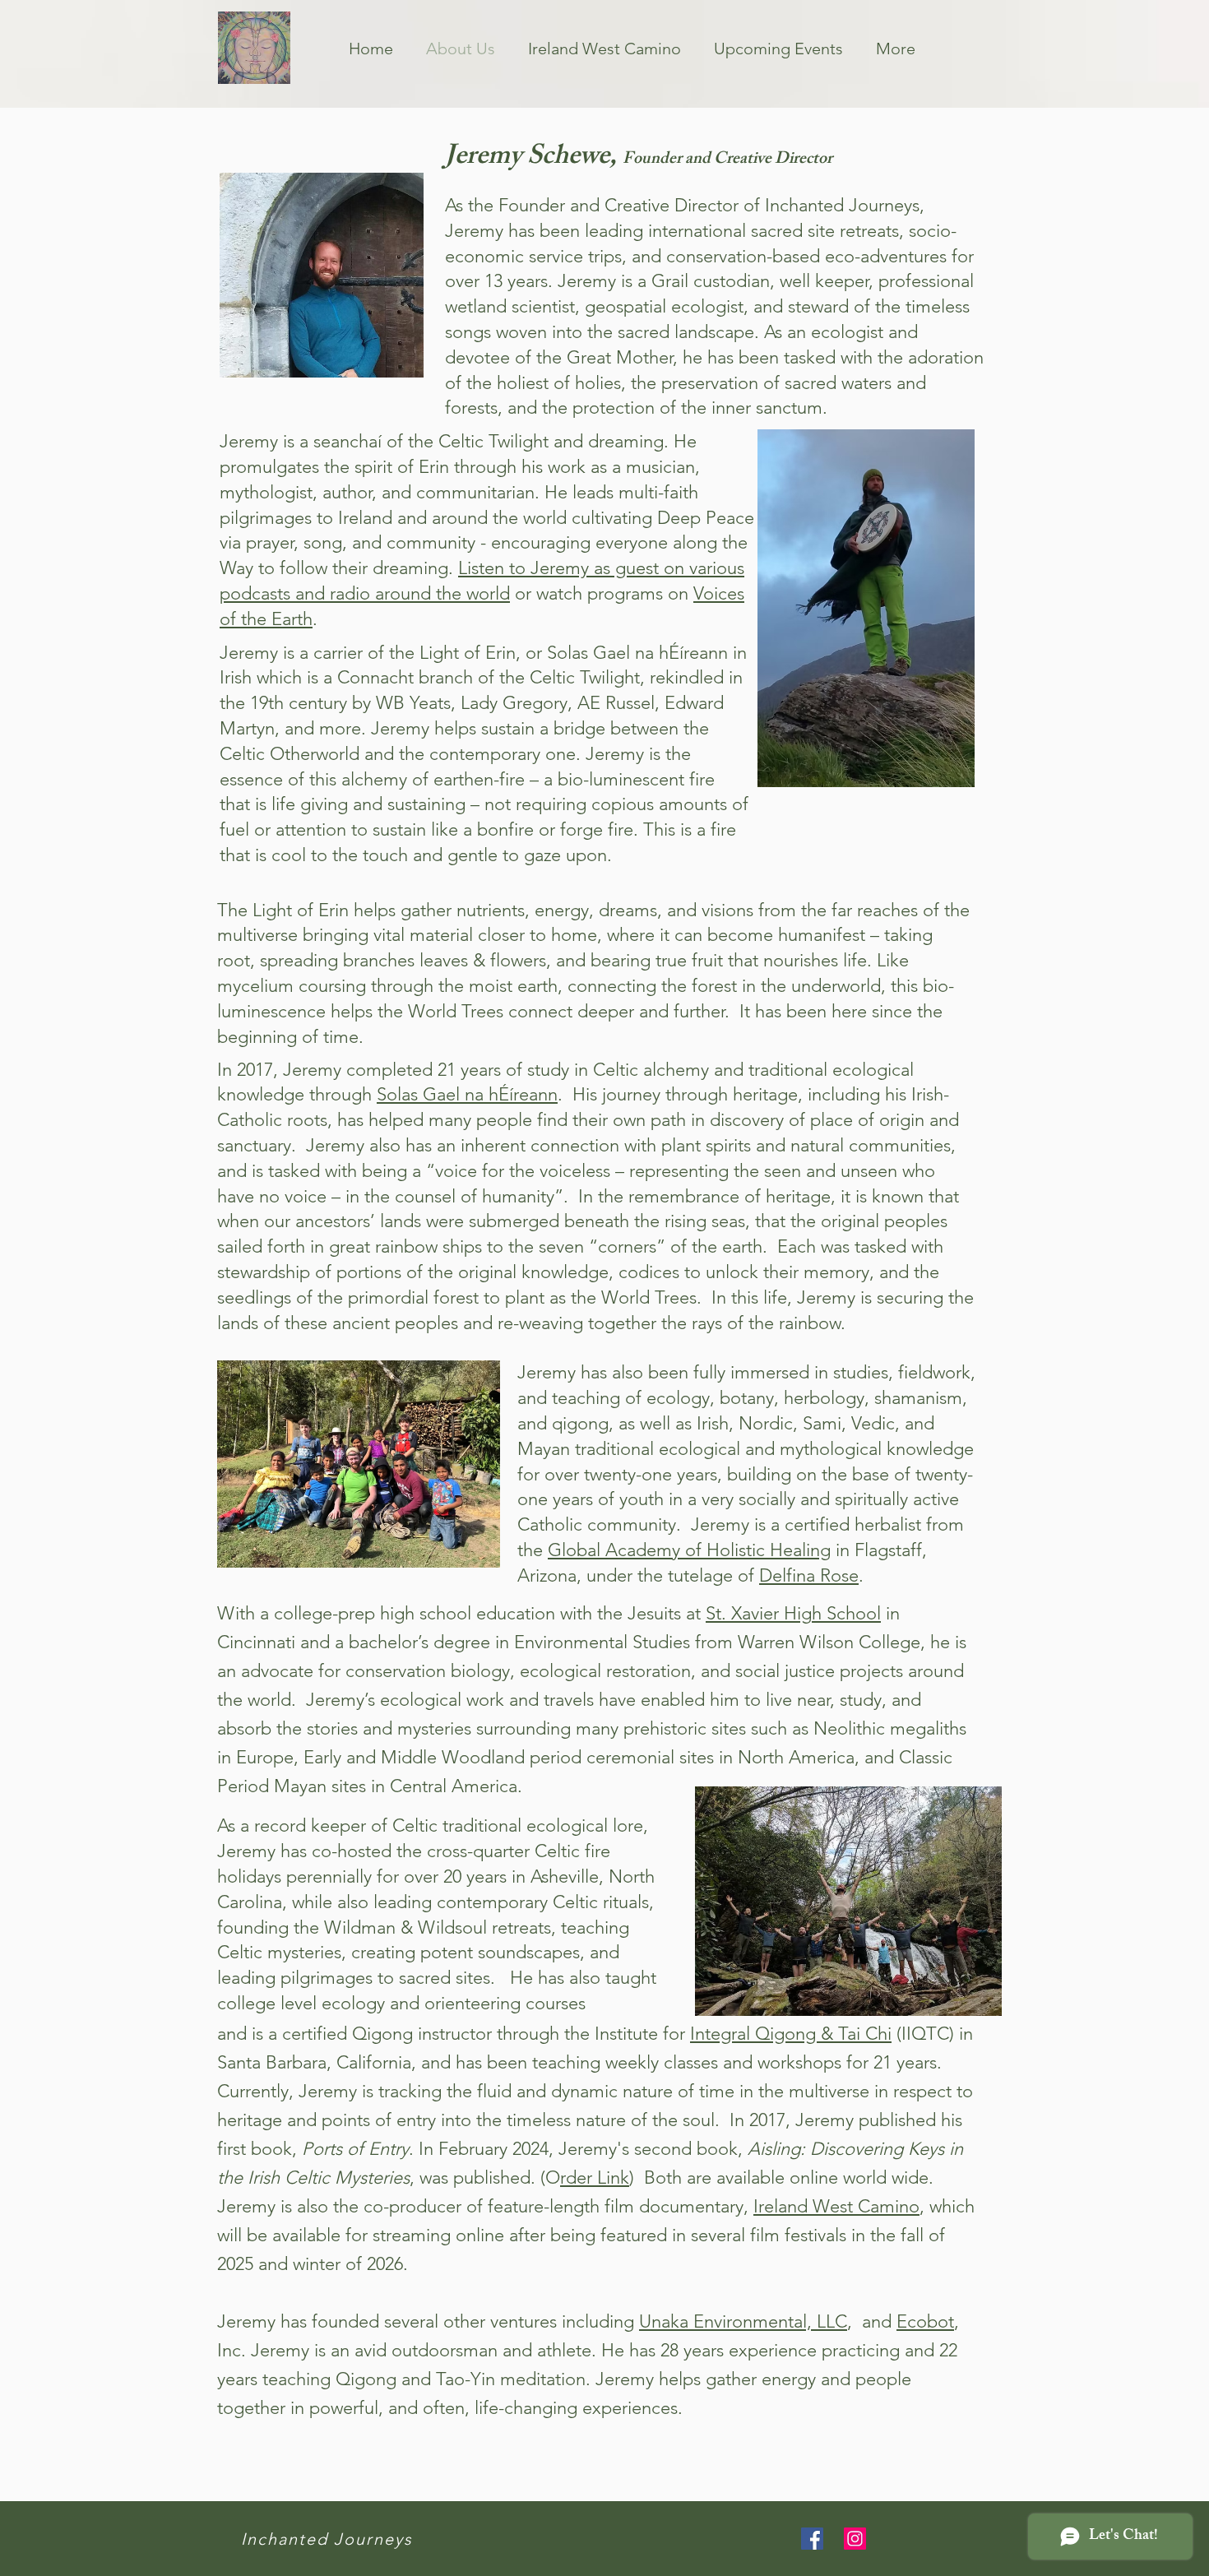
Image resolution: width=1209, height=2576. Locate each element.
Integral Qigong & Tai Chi (791, 2034)
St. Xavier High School (793, 1613)
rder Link (595, 2178)
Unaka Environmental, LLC (743, 2321)
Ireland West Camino (836, 2206)
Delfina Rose (809, 1575)
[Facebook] (812, 2539)
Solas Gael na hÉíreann (467, 1094)
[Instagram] (855, 2539)
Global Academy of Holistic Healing (689, 1550)
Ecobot (925, 2321)
